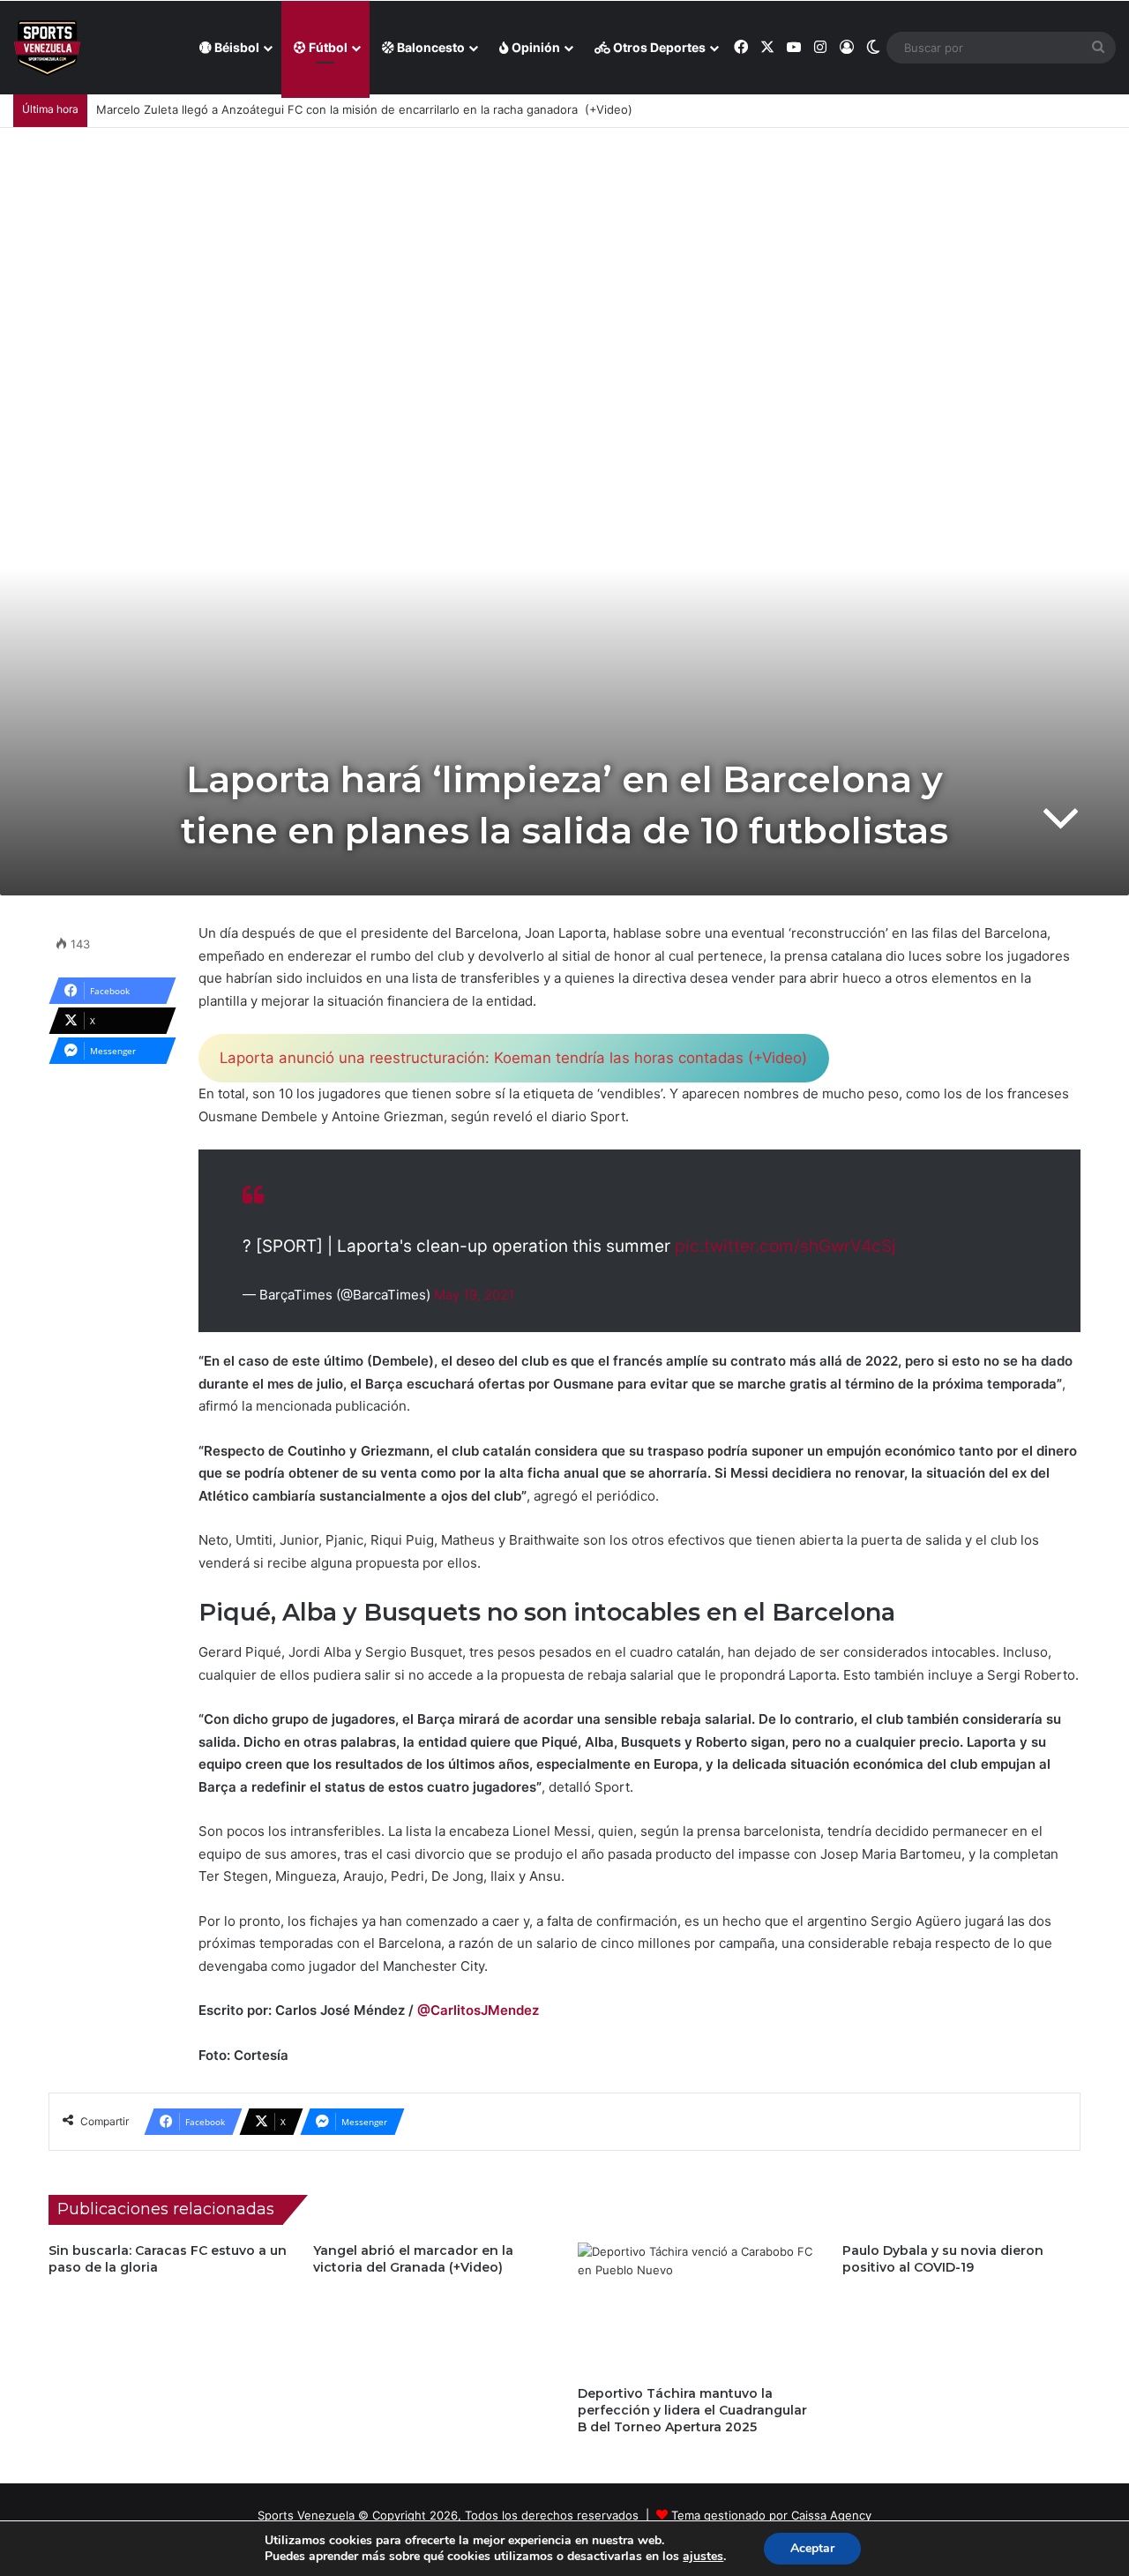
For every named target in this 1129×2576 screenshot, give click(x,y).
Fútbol (327, 47)
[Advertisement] (564, 260)
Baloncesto (430, 47)
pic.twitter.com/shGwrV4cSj (785, 1246)
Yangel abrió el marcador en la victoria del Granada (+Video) (413, 2259)
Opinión (535, 47)
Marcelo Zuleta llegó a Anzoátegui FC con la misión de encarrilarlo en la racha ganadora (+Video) (364, 109)
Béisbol (236, 47)
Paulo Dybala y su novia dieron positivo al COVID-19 (943, 2259)
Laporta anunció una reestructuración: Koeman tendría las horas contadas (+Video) (513, 1058)
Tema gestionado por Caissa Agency (771, 2515)
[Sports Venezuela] (47, 48)
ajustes (703, 2557)
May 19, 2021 (474, 1295)
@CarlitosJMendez (478, 2010)
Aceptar (812, 2548)
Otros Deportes (658, 47)
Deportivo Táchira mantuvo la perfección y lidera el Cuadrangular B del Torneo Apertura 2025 (692, 2410)
